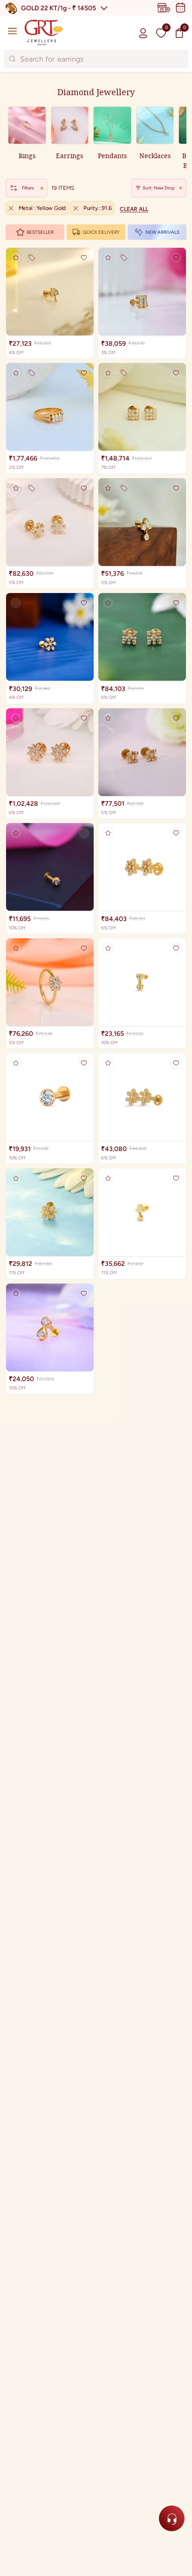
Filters (28, 188)
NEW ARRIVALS (162, 232)
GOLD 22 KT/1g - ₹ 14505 (58, 8)
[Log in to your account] (143, 33)
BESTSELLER (40, 232)
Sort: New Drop (159, 188)
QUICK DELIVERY (101, 232)
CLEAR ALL (134, 209)
